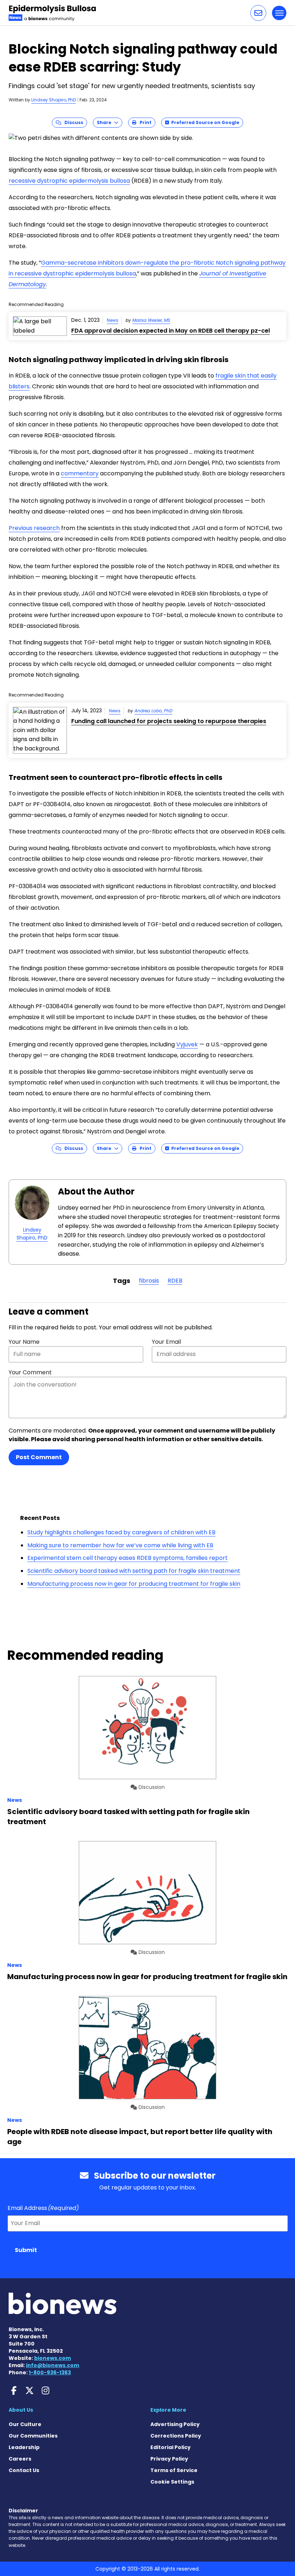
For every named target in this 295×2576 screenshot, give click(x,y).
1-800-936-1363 (50, 2372)
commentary (80, 473)
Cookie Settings (172, 2482)
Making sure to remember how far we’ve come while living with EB (120, 1545)
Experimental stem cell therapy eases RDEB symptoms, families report (128, 1558)
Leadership (24, 2447)
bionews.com (53, 2358)
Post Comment (39, 1457)
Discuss (72, 122)
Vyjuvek (187, 1044)
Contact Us (24, 2470)
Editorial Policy (171, 2447)
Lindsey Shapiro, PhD (54, 100)
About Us (21, 2410)
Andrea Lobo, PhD (153, 711)
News (113, 320)
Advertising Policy (175, 2424)
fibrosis (149, 1281)
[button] (258, 13)
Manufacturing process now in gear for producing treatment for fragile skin (134, 1584)
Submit (26, 2250)
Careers (20, 2459)
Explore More (168, 2410)
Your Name (24, 1342)
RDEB (175, 1281)
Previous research (34, 528)
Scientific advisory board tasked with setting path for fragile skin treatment (134, 1571)
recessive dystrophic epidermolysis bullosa (69, 181)
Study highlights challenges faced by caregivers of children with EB (121, 1532)
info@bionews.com (53, 2365)
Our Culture (25, 2424)
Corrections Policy (176, 2436)
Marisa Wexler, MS (151, 320)
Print (144, 122)
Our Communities (33, 2436)
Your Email (166, 1342)
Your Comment (30, 1372)
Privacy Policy (169, 2459)
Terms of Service (174, 2470)
